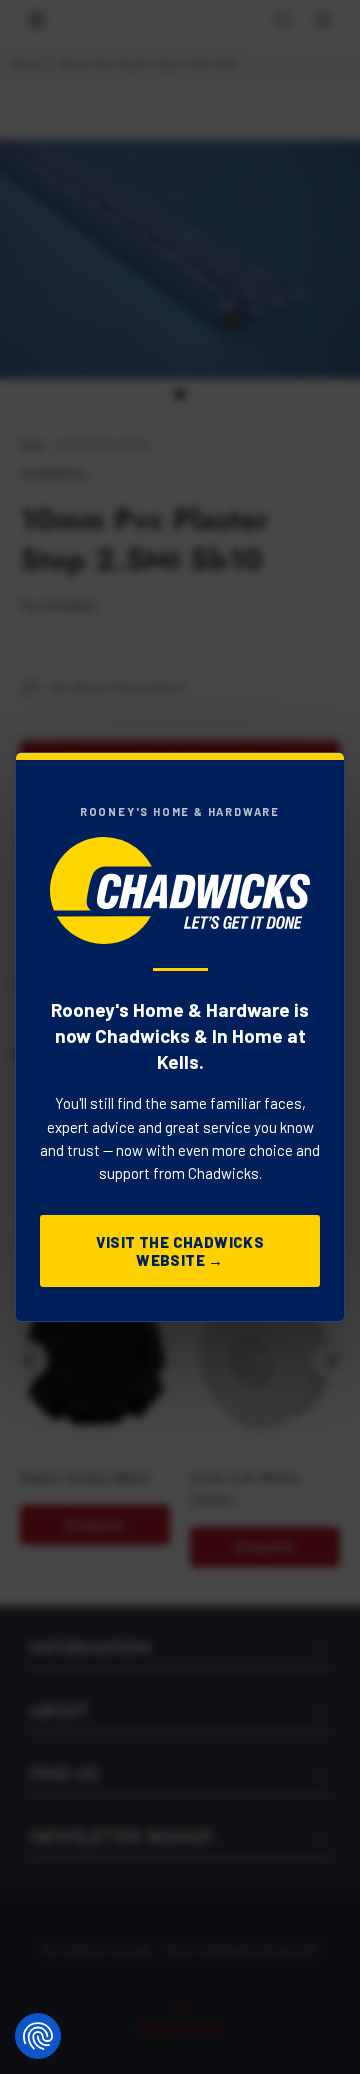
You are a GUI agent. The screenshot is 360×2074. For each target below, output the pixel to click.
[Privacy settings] (38, 2036)
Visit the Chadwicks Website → (180, 1251)
